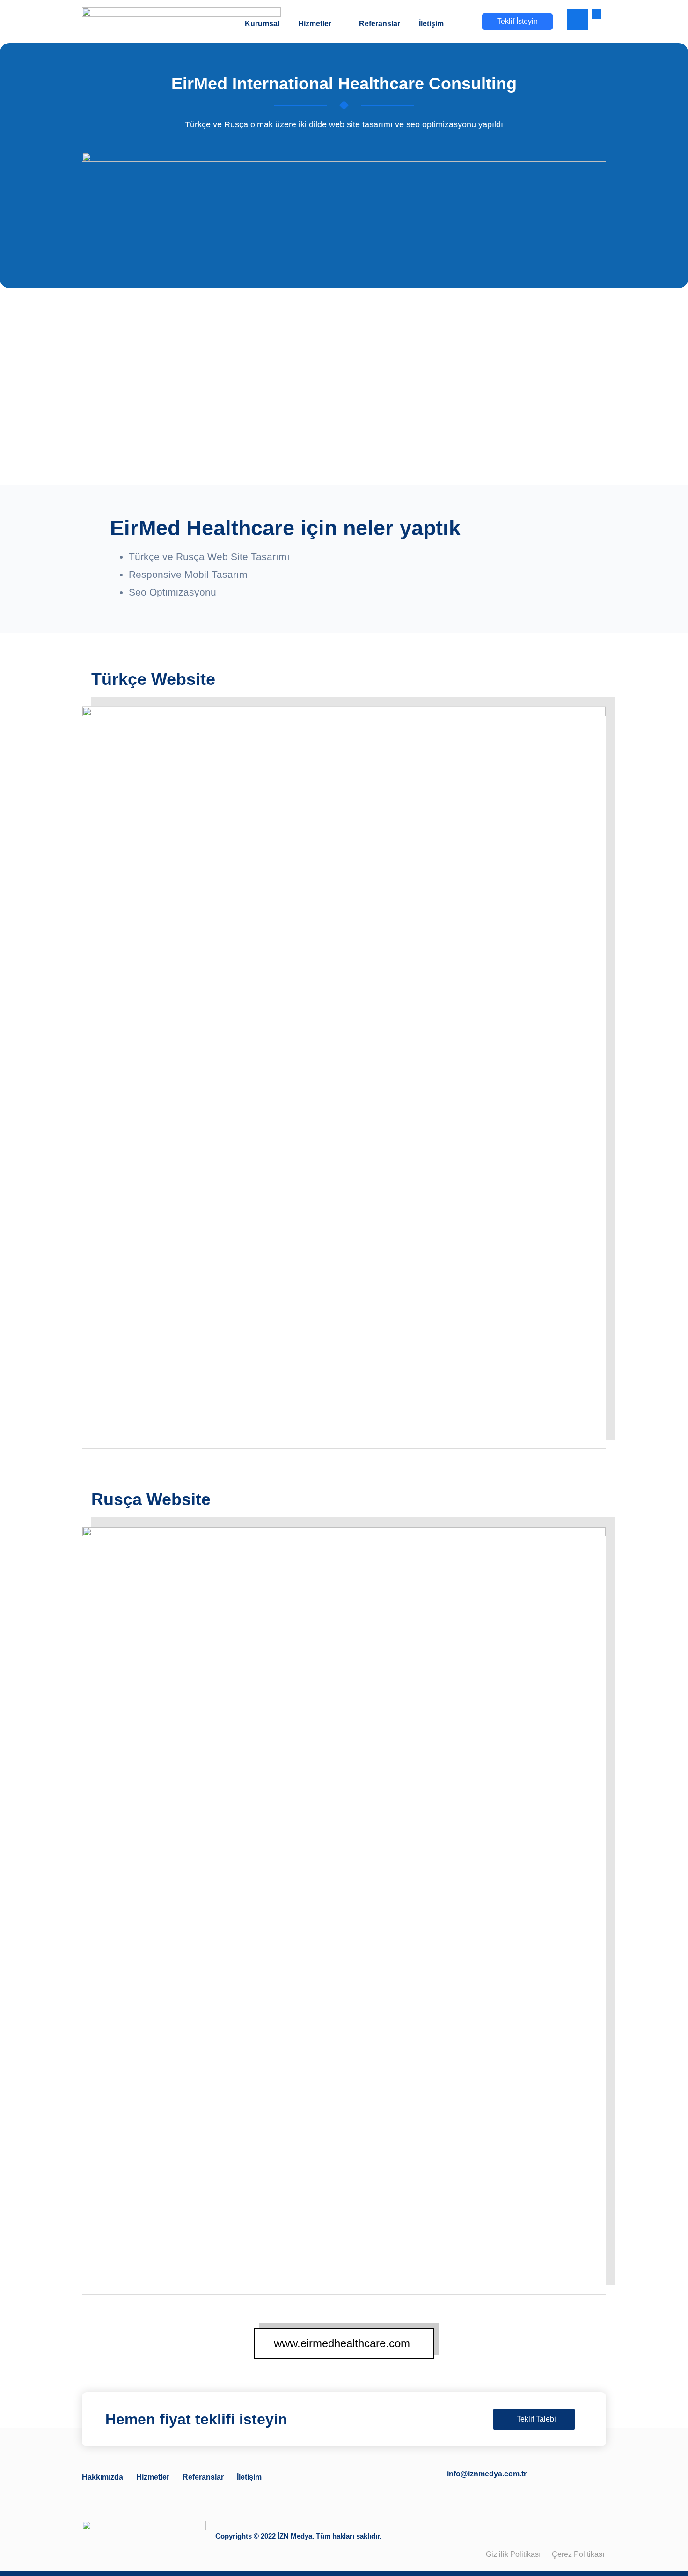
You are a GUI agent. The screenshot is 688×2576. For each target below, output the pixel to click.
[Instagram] (547, 2530)
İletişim (249, 2478)
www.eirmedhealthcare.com (342, 2343)
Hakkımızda (102, 2478)
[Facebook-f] (501, 2530)
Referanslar (203, 2478)
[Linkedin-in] (570, 2530)
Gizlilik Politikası (513, 2554)
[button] (577, 20)
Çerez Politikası (579, 2554)
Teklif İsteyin (517, 21)
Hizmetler (153, 2478)
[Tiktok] (593, 2530)
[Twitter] (524, 2530)
